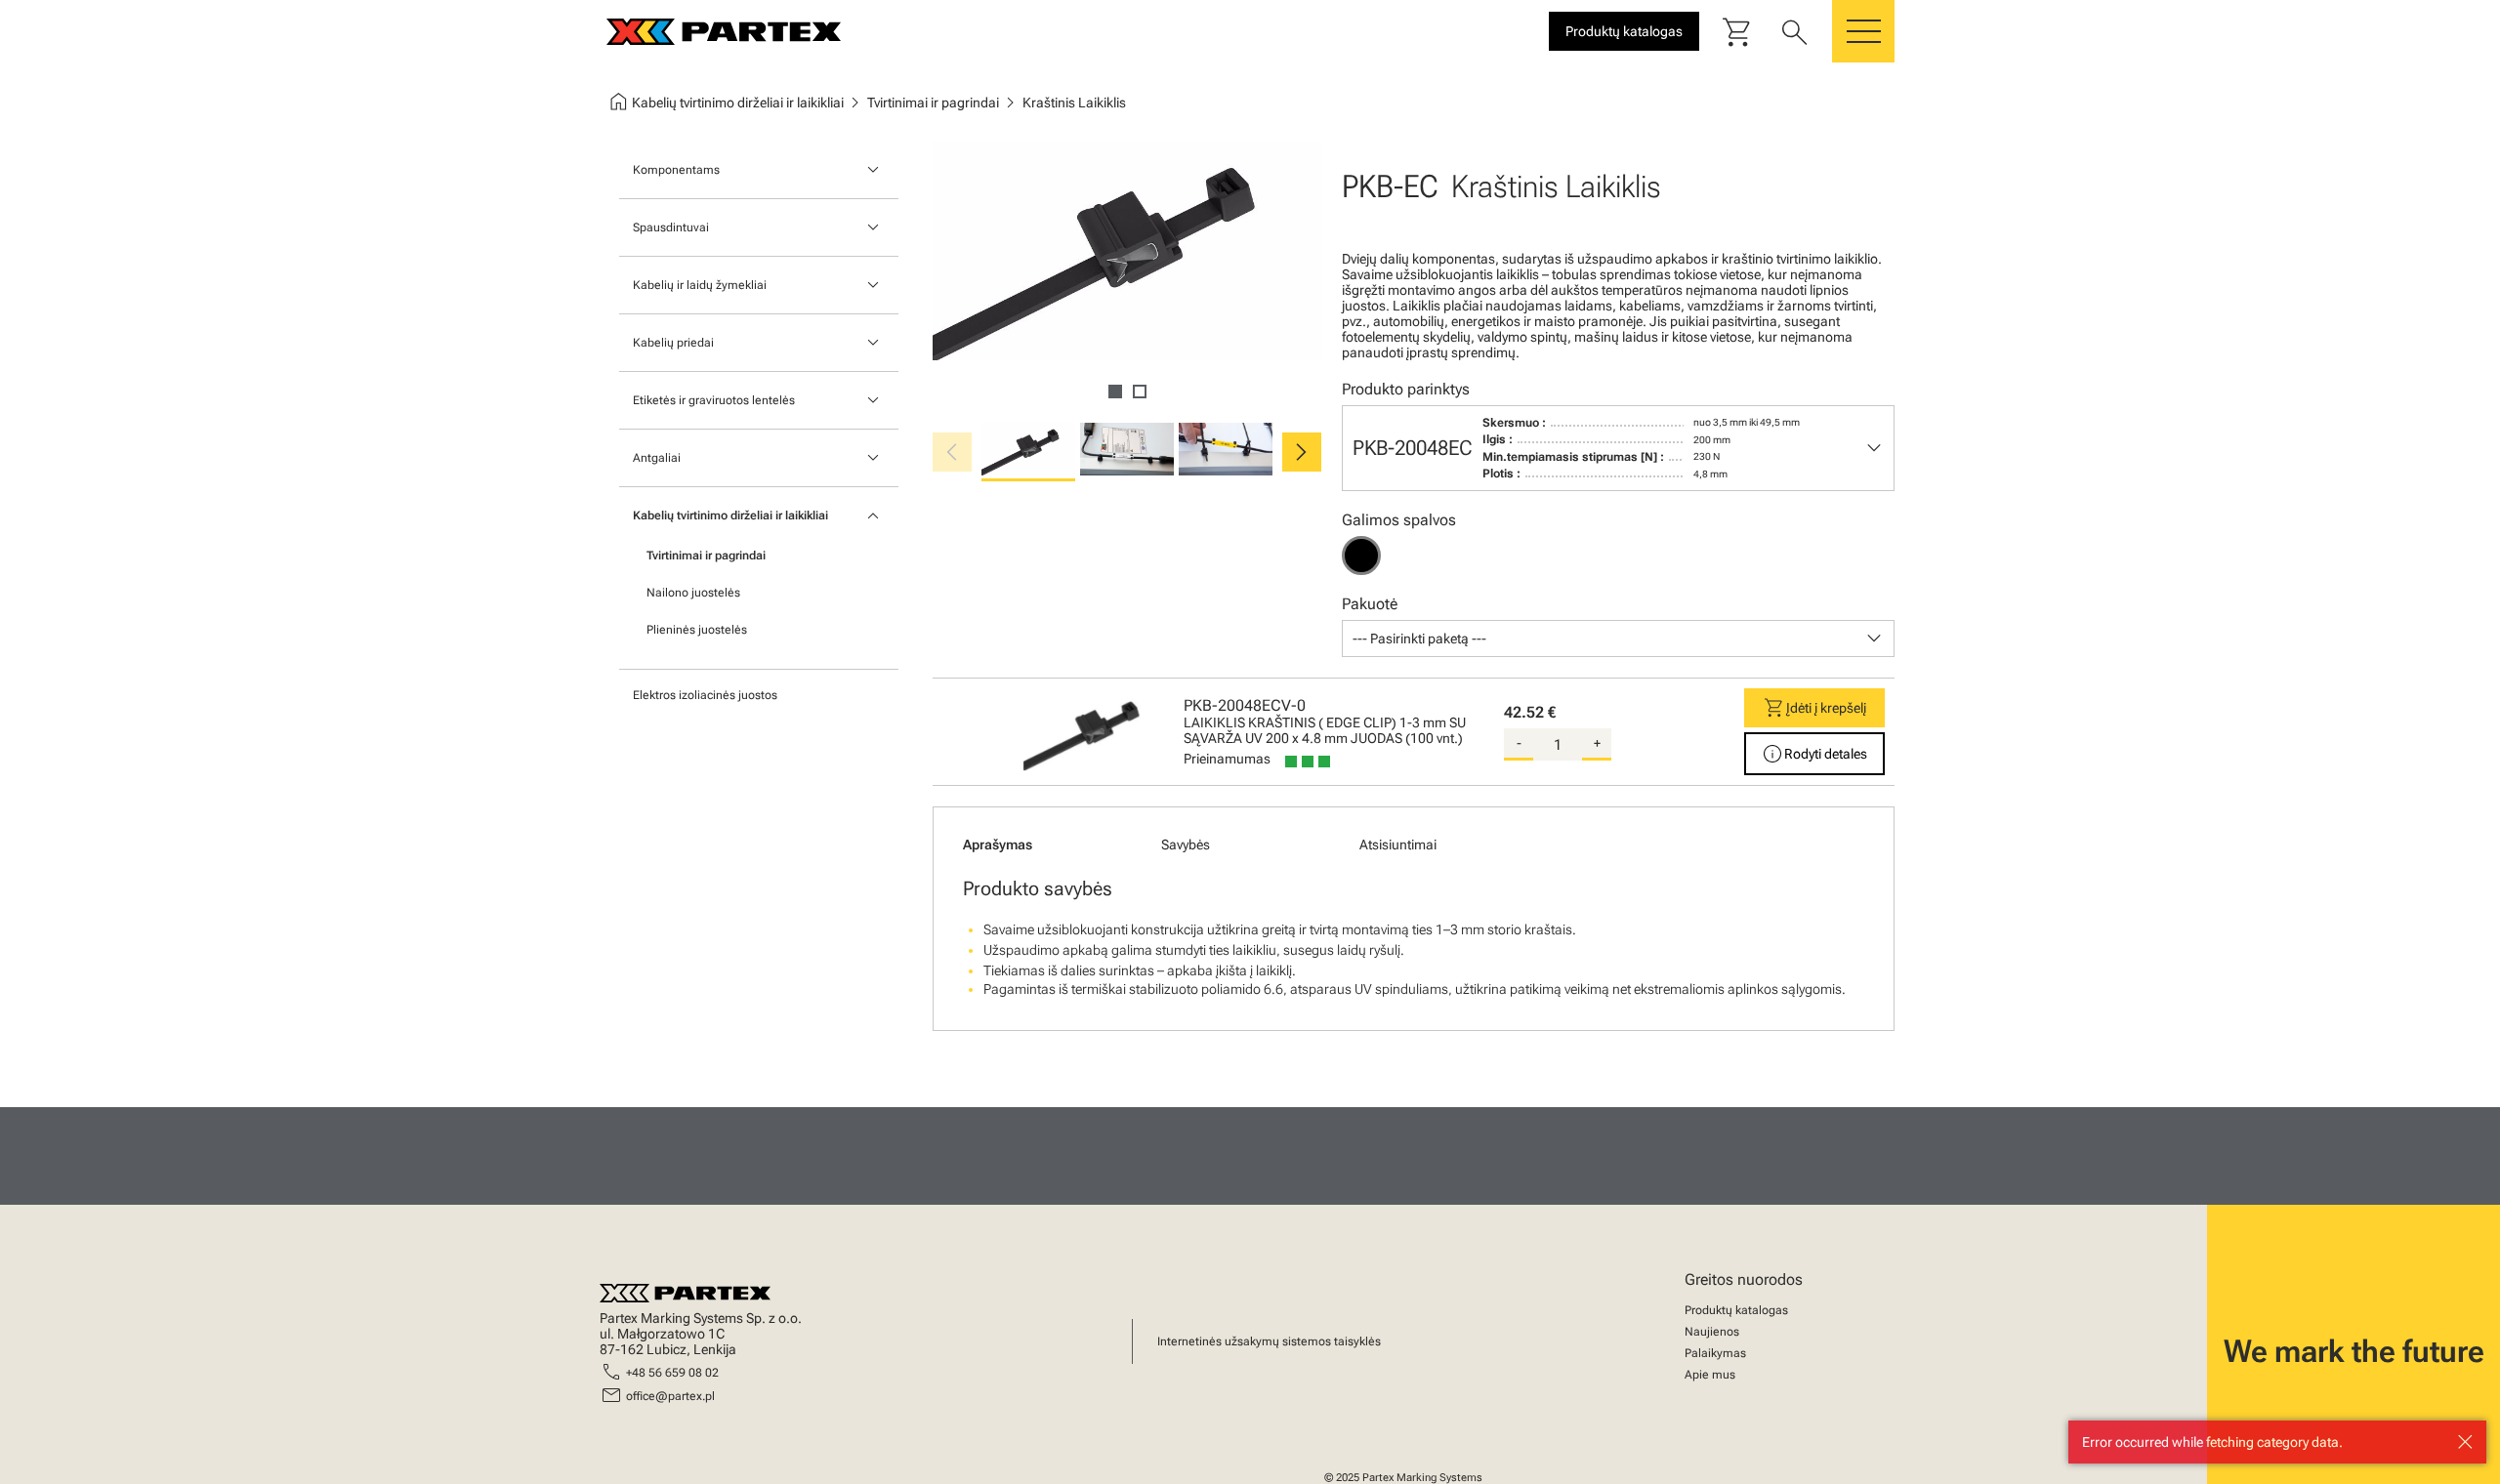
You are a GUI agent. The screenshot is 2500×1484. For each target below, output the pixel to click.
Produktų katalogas (1736, 1310)
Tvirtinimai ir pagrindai (706, 556)
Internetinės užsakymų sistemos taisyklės (1269, 1341)
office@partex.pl (670, 1396)
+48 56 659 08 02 (672, 1373)
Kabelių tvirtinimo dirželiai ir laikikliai (730, 515)
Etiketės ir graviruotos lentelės (714, 400)
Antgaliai (657, 458)
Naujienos (1712, 1332)
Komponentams (676, 170)
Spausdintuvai (671, 227)
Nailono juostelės (693, 593)
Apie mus (1710, 1375)
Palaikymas (1715, 1353)
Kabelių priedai (673, 343)
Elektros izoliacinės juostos (705, 695)
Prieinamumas (1227, 759)
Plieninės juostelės (697, 630)
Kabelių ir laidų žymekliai (700, 285)
